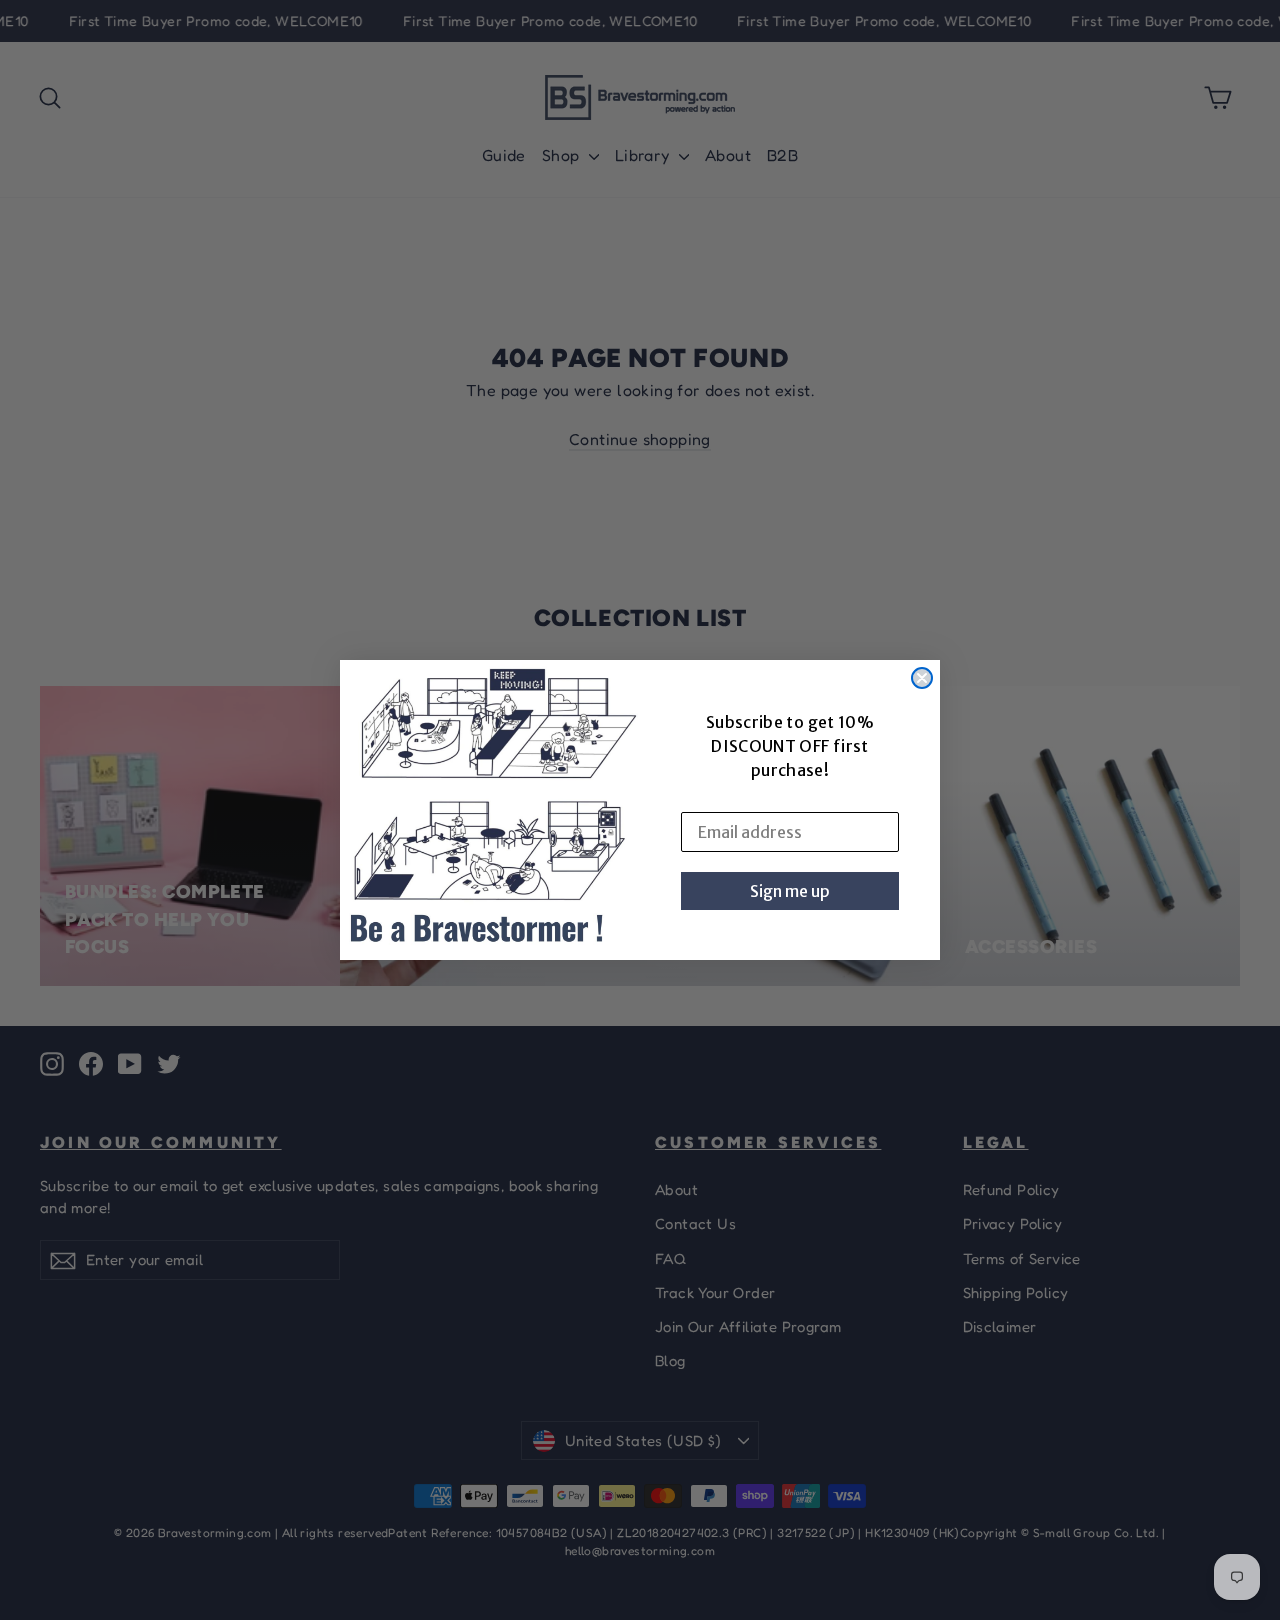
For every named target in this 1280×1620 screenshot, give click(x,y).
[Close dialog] (922, 678)
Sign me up (790, 891)
